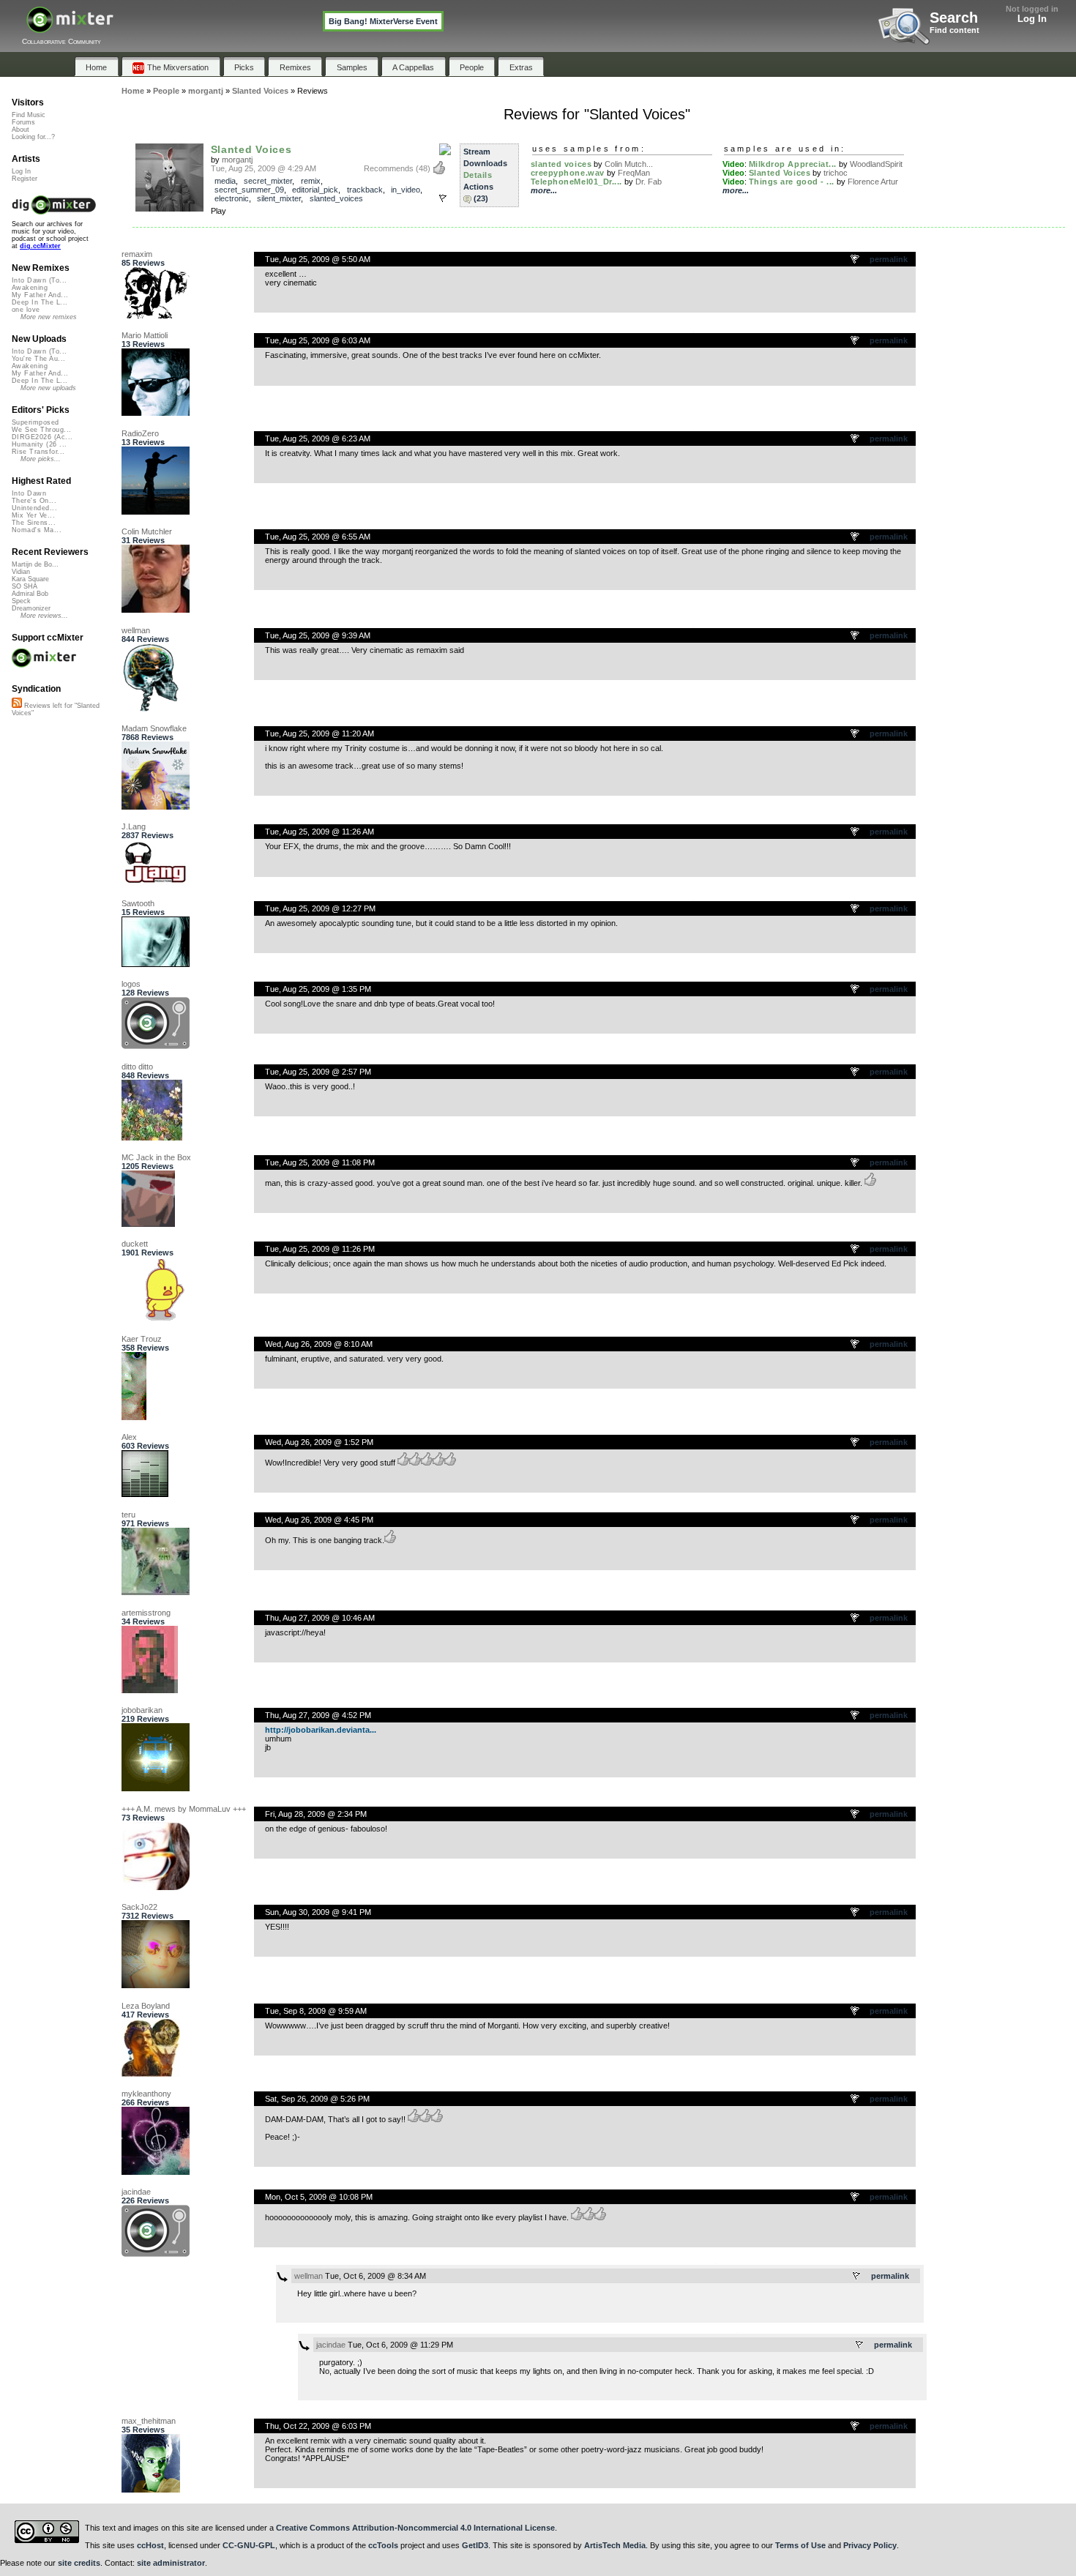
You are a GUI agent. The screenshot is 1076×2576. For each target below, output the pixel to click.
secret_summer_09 (249, 190)
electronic (232, 198)
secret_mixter (268, 181)
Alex (129, 1437)
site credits (79, 2563)
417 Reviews (145, 2015)
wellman (136, 630)
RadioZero (140, 433)
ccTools (383, 2545)
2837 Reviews (147, 835)
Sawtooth (138, 903)
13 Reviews (143, 344)
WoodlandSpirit (876, 164)
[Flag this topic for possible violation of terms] (856, 260)
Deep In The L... (40, 302)
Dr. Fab (649, 182)
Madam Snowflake (154, 728)
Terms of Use (800, 2545)
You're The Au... (38, 359)
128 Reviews (145, 993)
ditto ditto (137, 1067)
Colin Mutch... (629, 164)
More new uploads (48, 388)
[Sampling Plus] (445, 150)
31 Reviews (143, 540)
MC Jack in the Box (156, 1157)
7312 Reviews (147, 1916)
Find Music (29, 115)
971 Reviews (145, 1523)
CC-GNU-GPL (249, 2545)
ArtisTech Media (615, 2545)
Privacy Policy (870, 2545)
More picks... (41, 459)
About (20, 130)
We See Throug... (41, 430)
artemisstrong (146, 1613)
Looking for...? (33, 137)
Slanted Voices (251, 149)
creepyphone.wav (568, 173)
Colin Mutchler (147, 531)
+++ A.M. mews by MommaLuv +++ (184, 1809)
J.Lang (134, 826)
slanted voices (561, 164)
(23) (481, 198)
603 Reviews (145, 1446)
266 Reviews (145, 2102)
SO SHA (25, 586)
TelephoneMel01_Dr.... (577, 182)
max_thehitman (149, 2421)
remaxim (137, 254)
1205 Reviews (147, 1166)
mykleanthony (146, 2094)
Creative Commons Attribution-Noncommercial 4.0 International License (415, 2528)
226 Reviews (145, 2200)
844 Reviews (145, 639)
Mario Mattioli (145, 335)
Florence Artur (873, 182)
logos (131, 984)
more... (544, 190)
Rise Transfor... (38, 452)
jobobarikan (142, 1710)
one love (26, 310)
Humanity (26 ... (39, 444)
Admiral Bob (30, 594)
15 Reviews (143, 912)
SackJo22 (139, 1907)
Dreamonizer (31, 608)
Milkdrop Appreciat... (793, 164)
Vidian (21, 572)
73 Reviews (143, 1818)
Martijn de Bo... (35, 564)
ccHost (150, 2545)
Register (25, 179)
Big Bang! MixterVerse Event (383, 21)
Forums (23, 122)
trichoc (836, 173)
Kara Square (30, 579)
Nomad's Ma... (37, 530)
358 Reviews (145, 1348)
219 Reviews (145, 1719)
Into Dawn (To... (39, 280)
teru (128, 1515)
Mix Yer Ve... (33, 515)
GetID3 (475, 2545)
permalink (889, 259)
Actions (478, 187)
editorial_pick (315, 190)
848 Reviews (145, 1075)
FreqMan (634, 173)
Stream (477, 152)
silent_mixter (279, 198)
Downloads (485, 163)
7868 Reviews (147, 737)
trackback (365, 190)
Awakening (30, 288)
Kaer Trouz (142, 1339)
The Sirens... (34, 523)
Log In (1032, 19)
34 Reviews (143, 1621)
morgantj (237, 160)
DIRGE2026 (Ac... (42, 437)
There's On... (34, 501)
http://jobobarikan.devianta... (321, 1730)
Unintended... (34, 508)
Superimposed (36, 422)
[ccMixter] (70, 27)
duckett (135, 1244)
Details (478, 175)
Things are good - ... (792, 182)
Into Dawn (29, 493)
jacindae (136, 2192)
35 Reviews (143, 2430)
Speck (21, 601)
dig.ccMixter (40, 246)
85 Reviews (143, 263)
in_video (406, 190)
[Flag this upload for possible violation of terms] (443, 198)
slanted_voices (336, 198)
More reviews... (44, 616)
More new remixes (49, 317)
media (225, 181)
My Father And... (40, 295)
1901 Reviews (147, 1252)
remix (311, 181)
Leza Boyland (146, 2006)
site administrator (171, 2563)
